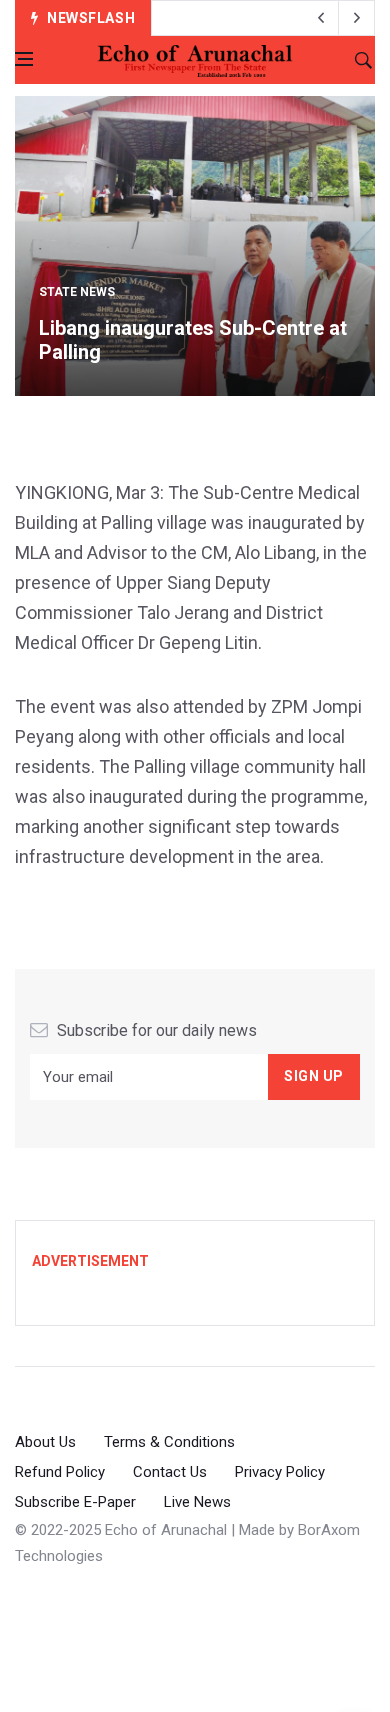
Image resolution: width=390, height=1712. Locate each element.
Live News (197, 1502)
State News (77, 292)
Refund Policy (60, 1472)
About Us (45, 1442)
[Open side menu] (24, 59)
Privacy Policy (280, 1472)
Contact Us (170, 1472)
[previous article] (357, 18)
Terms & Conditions (169, 1442)
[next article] (321, 18)
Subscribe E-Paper (75, 1502)
